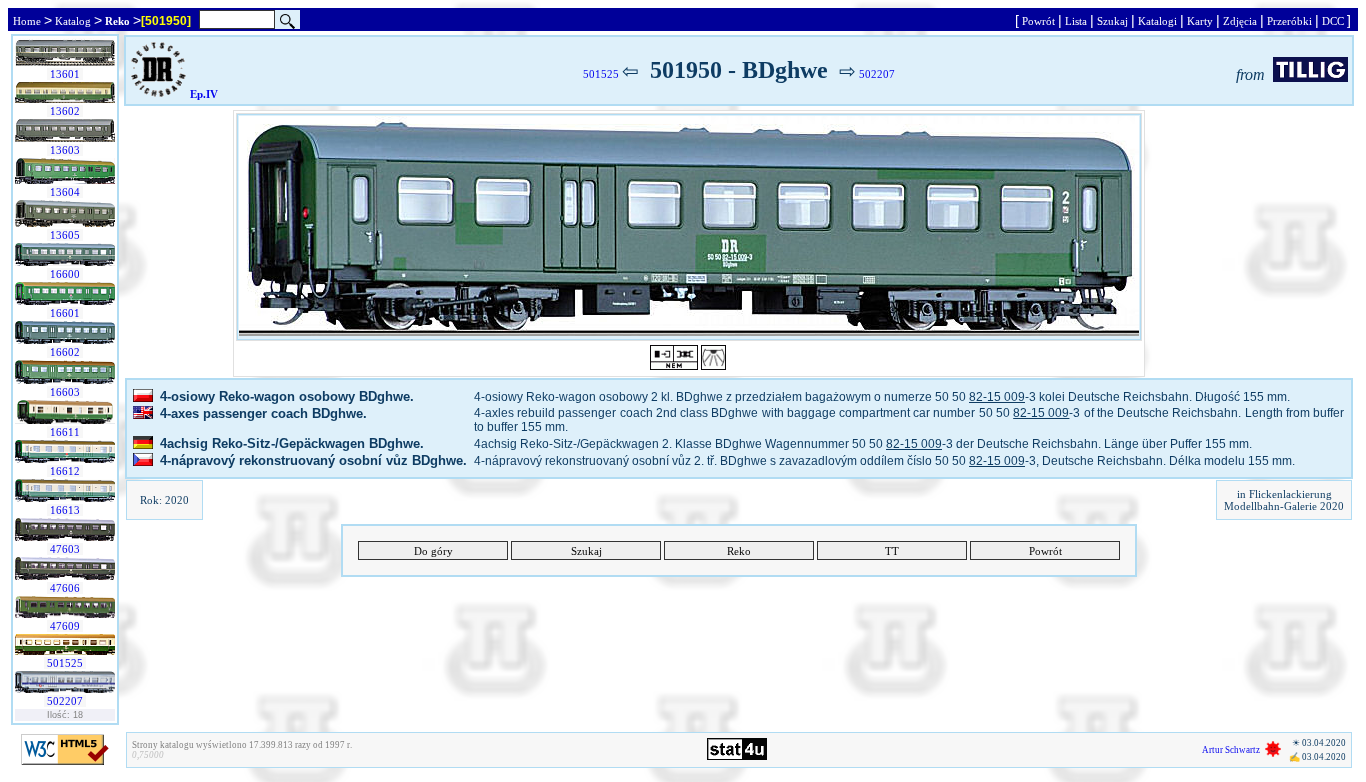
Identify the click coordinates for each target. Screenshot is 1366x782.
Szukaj (1112, 21)
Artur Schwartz (1231, 750)
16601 (65, 313)
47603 (65, 549)
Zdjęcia (1240, 21)
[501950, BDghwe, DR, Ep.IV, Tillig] (689, 227)
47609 (65, 626)
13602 (65, 111)
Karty (1200, 21)
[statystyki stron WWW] (737, 756)
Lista (1076, 21)
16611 (65, 432)
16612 (65, 471)
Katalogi (1157, 21)
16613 (65, 510)
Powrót (1038, 21)
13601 (65, 74)
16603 (65, 392)
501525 (65, 663)
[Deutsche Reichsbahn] (158, 94)
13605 (65, 235)
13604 (65, 192)
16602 (65, 352)
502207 (65, 701)
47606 (65, 588)
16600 (65, 274)
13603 (65, 150)
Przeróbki (1289, 21)
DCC (1333, 21)
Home (27, 21)
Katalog (73, 21)
